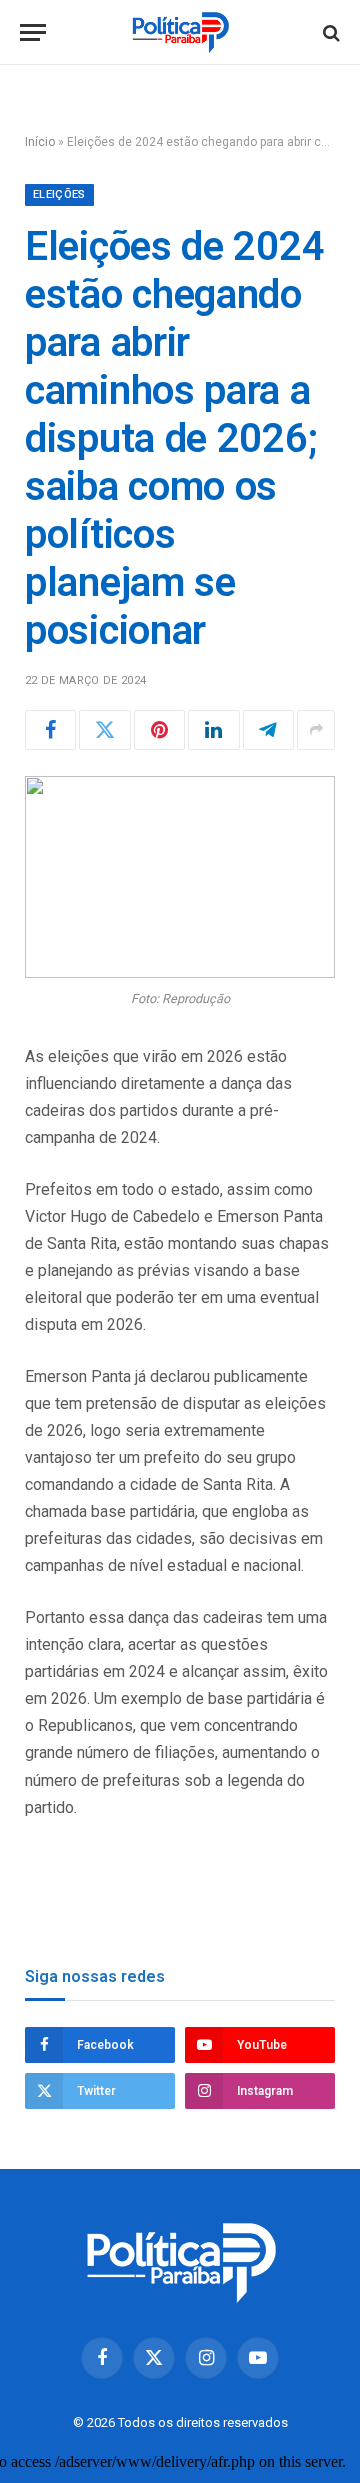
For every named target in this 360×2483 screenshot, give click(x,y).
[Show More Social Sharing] (316, 730)
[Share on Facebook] (50, 730)
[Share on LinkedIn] (213, 730)
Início (40, 142)
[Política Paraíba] (180, 32)
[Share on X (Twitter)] (104, 730)
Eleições (59, 194)
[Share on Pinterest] (159, 730)
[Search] (329, 32)
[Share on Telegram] (268, 730)
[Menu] (33, 32)
